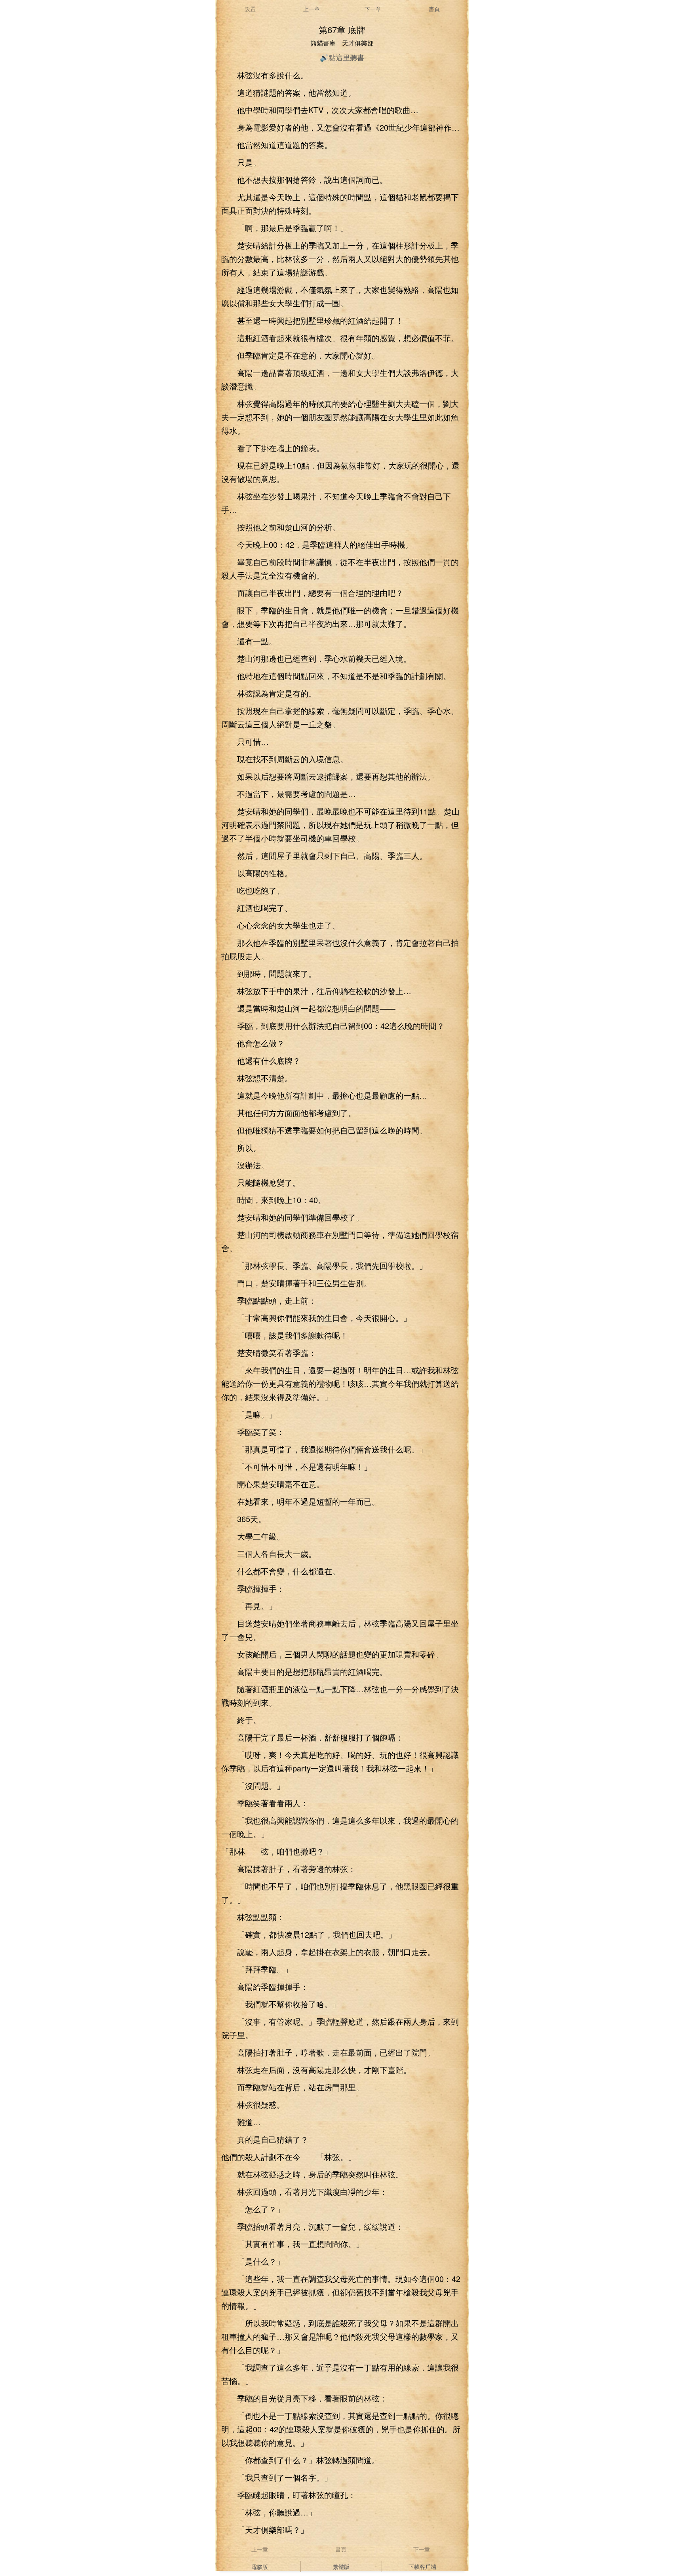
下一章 (373, 9)
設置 (250, 9)
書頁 (434, 9)
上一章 (312, 9)
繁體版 (341, 2567)
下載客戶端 (422, 2567)
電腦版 (260, 2567)
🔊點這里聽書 (342, 57)
